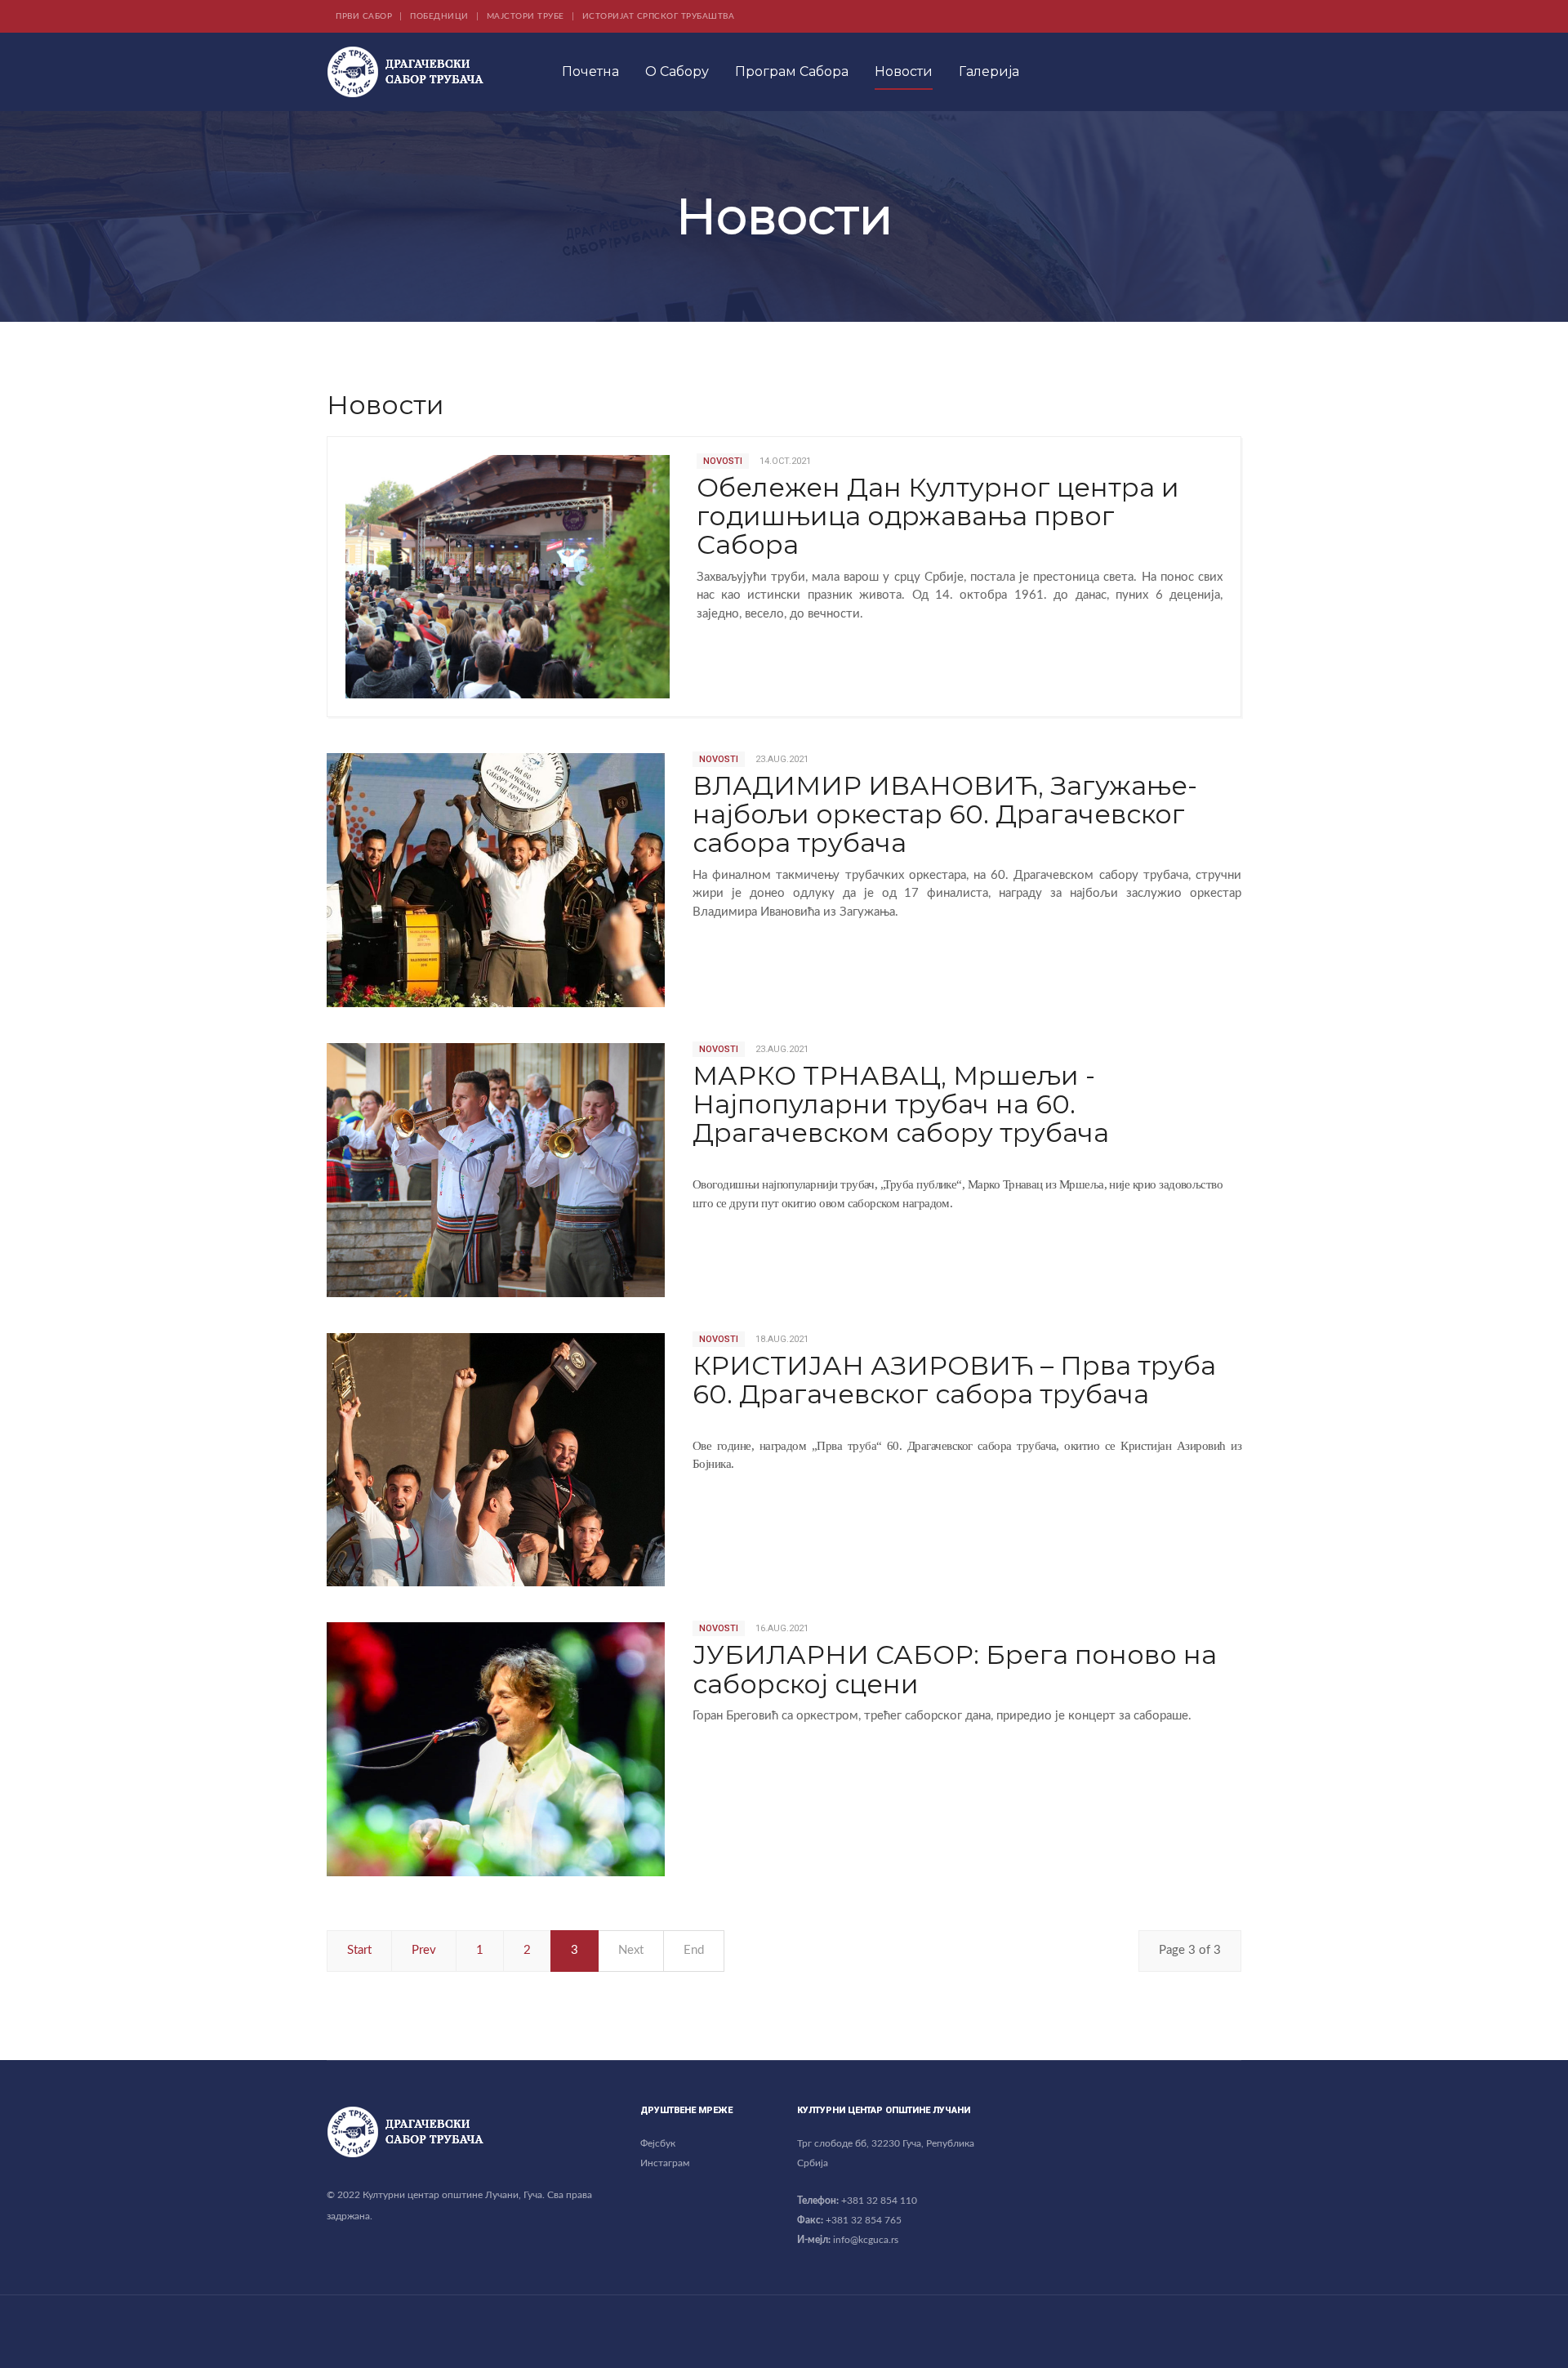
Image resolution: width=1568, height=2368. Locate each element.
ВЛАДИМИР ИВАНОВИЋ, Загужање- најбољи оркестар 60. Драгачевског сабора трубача (945, 814)
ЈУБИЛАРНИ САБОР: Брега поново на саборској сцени (955, 1669)
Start (359, 1950)
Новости (904, 71)
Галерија (989, 71)
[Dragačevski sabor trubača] (405, 72)
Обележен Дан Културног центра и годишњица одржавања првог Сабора (938, 516)
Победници (439, 16)
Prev (424, 1950)
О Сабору (677, 71)
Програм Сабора (792, 71)
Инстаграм (665, 2163)
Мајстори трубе (526, 16)
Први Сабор (364, 16)
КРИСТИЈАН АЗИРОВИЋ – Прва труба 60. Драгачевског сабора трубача (954, 1380)
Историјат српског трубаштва (659, 16)
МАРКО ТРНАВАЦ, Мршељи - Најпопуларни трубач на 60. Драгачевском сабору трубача (901, 1104)
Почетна (590, 71)
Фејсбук (658, 2143)
